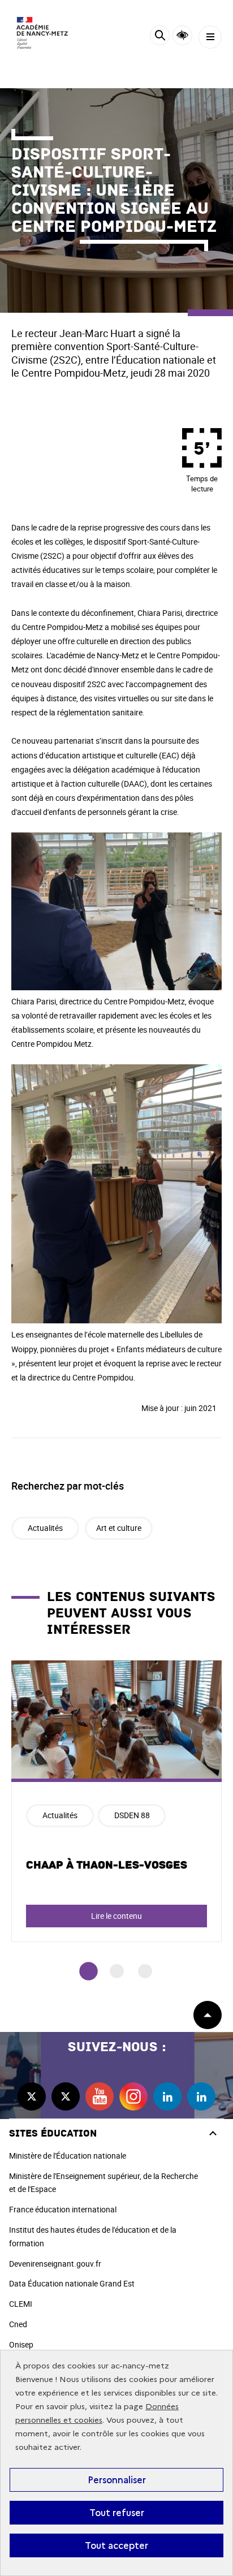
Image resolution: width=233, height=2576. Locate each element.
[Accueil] (42, 33)
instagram (133, 2096)
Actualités (45, 1528)
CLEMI (21, 2304)
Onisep (21, 2344)
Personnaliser (117, 2480)
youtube (100, 2096)
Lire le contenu (116, 1916)
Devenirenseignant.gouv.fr (55, 2264)
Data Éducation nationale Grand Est (72, 2283)
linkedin (167, 2096)
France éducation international (63, 2209)
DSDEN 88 (132, 1815)
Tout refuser (117, 2513)
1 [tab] (89, 1971)
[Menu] (210, 37)
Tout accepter (116, 2545)
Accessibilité (182, 35)
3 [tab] (145, 1971)
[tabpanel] (116, 1801)
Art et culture (119, 1528)
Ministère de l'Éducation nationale (68, 2156)
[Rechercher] (160, 37)
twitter (32, 2096)
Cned (18, 2324)
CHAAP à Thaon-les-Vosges (107, 1865)
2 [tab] (117, 1971)
